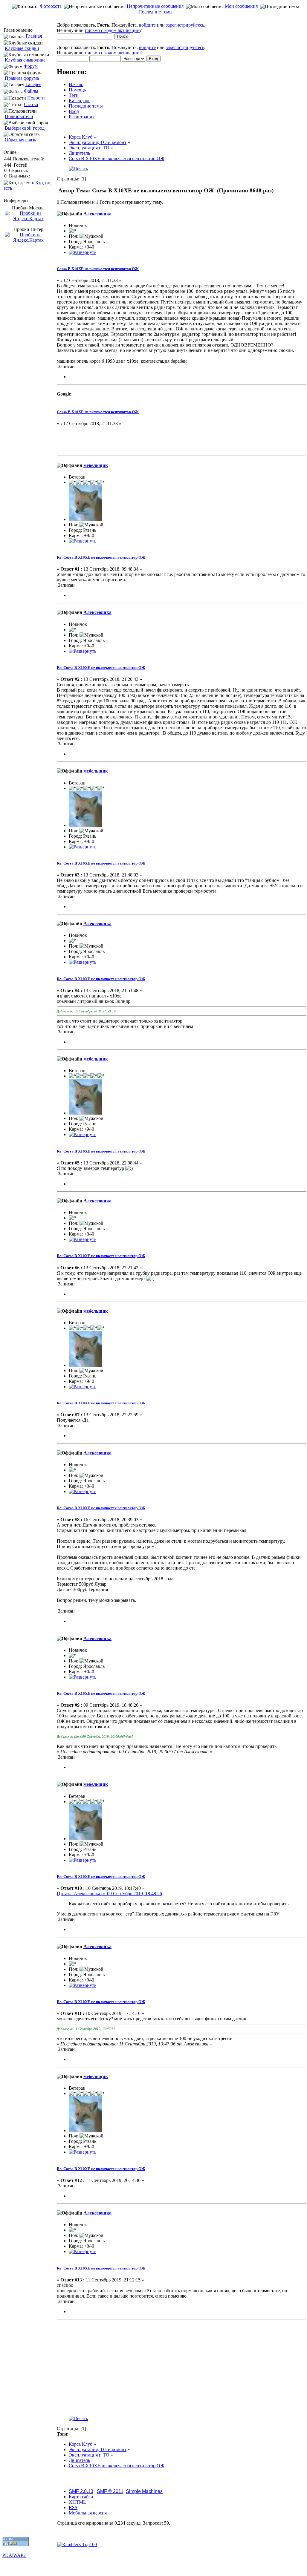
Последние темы (155, 12)
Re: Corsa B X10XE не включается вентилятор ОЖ (101, 557)
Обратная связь (20, 140)
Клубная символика (25, 60)
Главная (34, 36)
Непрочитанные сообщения (155, 6)
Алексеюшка (97, 214)
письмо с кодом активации (112, 30)
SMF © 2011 (110, 2491)
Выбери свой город (25, 128)
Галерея (33, 84)
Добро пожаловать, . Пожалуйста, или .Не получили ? (131, 28)
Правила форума (22, 78)
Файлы (31, 91)
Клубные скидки (22, 48)
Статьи (31, 104)
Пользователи (19, 116)
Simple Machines (144, 2491)
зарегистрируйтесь (185, 25)
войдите (147, 25)
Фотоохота (51, 6)
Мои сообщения (241, 6)
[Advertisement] (155, 19)
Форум (31, 66)
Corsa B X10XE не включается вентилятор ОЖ (98, 269)
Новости (36, 98)
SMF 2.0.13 (81, 2491)
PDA (7, 2555)
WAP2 (19, 2555)
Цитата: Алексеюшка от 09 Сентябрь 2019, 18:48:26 (109, 1894)
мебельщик (96, 465)
